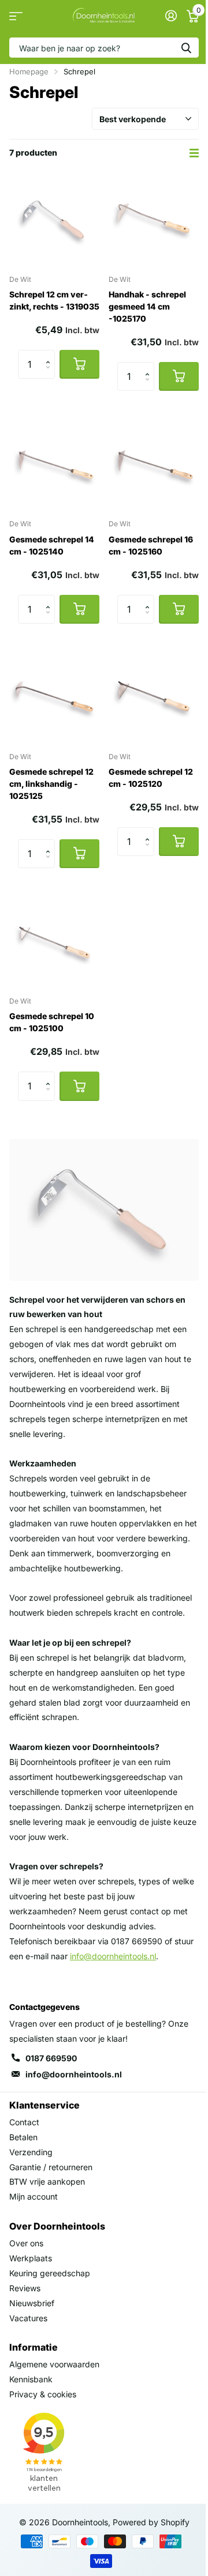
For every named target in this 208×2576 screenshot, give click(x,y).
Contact (24, 2122)
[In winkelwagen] (79, 364)
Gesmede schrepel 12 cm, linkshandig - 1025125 (51, 784)
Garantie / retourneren (51, 2167)
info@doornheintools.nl (74, 2074)
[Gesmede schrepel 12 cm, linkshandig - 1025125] (54, 697)
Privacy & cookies (43, 2394)
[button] (51, 354)
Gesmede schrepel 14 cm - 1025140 (52, 545)
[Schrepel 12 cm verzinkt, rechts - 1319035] (54, 220)
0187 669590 (51, 2058)
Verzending (31, 2152)
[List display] (194, 153)
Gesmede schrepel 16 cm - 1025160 (151, 545)
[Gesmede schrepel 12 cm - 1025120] (154, 697)
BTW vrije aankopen (47, 2181)
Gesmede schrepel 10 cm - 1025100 (52, 1022)
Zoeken (186, 48)
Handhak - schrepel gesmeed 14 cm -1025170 (147, 306)
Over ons (26, 2243)
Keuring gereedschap (50, 2273)
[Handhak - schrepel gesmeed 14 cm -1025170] (154, 220)
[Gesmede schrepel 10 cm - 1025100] (54, 942)
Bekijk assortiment (16, 16)
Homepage (29, 71)
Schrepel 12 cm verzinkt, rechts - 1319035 (54, 300)
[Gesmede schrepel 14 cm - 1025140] (54, 465)
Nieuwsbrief (32, 2303)
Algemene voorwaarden (54, 2364)
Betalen (23, 2137)
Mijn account (34, 2196)
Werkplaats (31, 2258)
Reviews (25, 2288)
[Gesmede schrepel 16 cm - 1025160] (154, 465)
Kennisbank (31, 2379)
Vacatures (28, 2318)
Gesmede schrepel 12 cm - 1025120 (151, 778)
